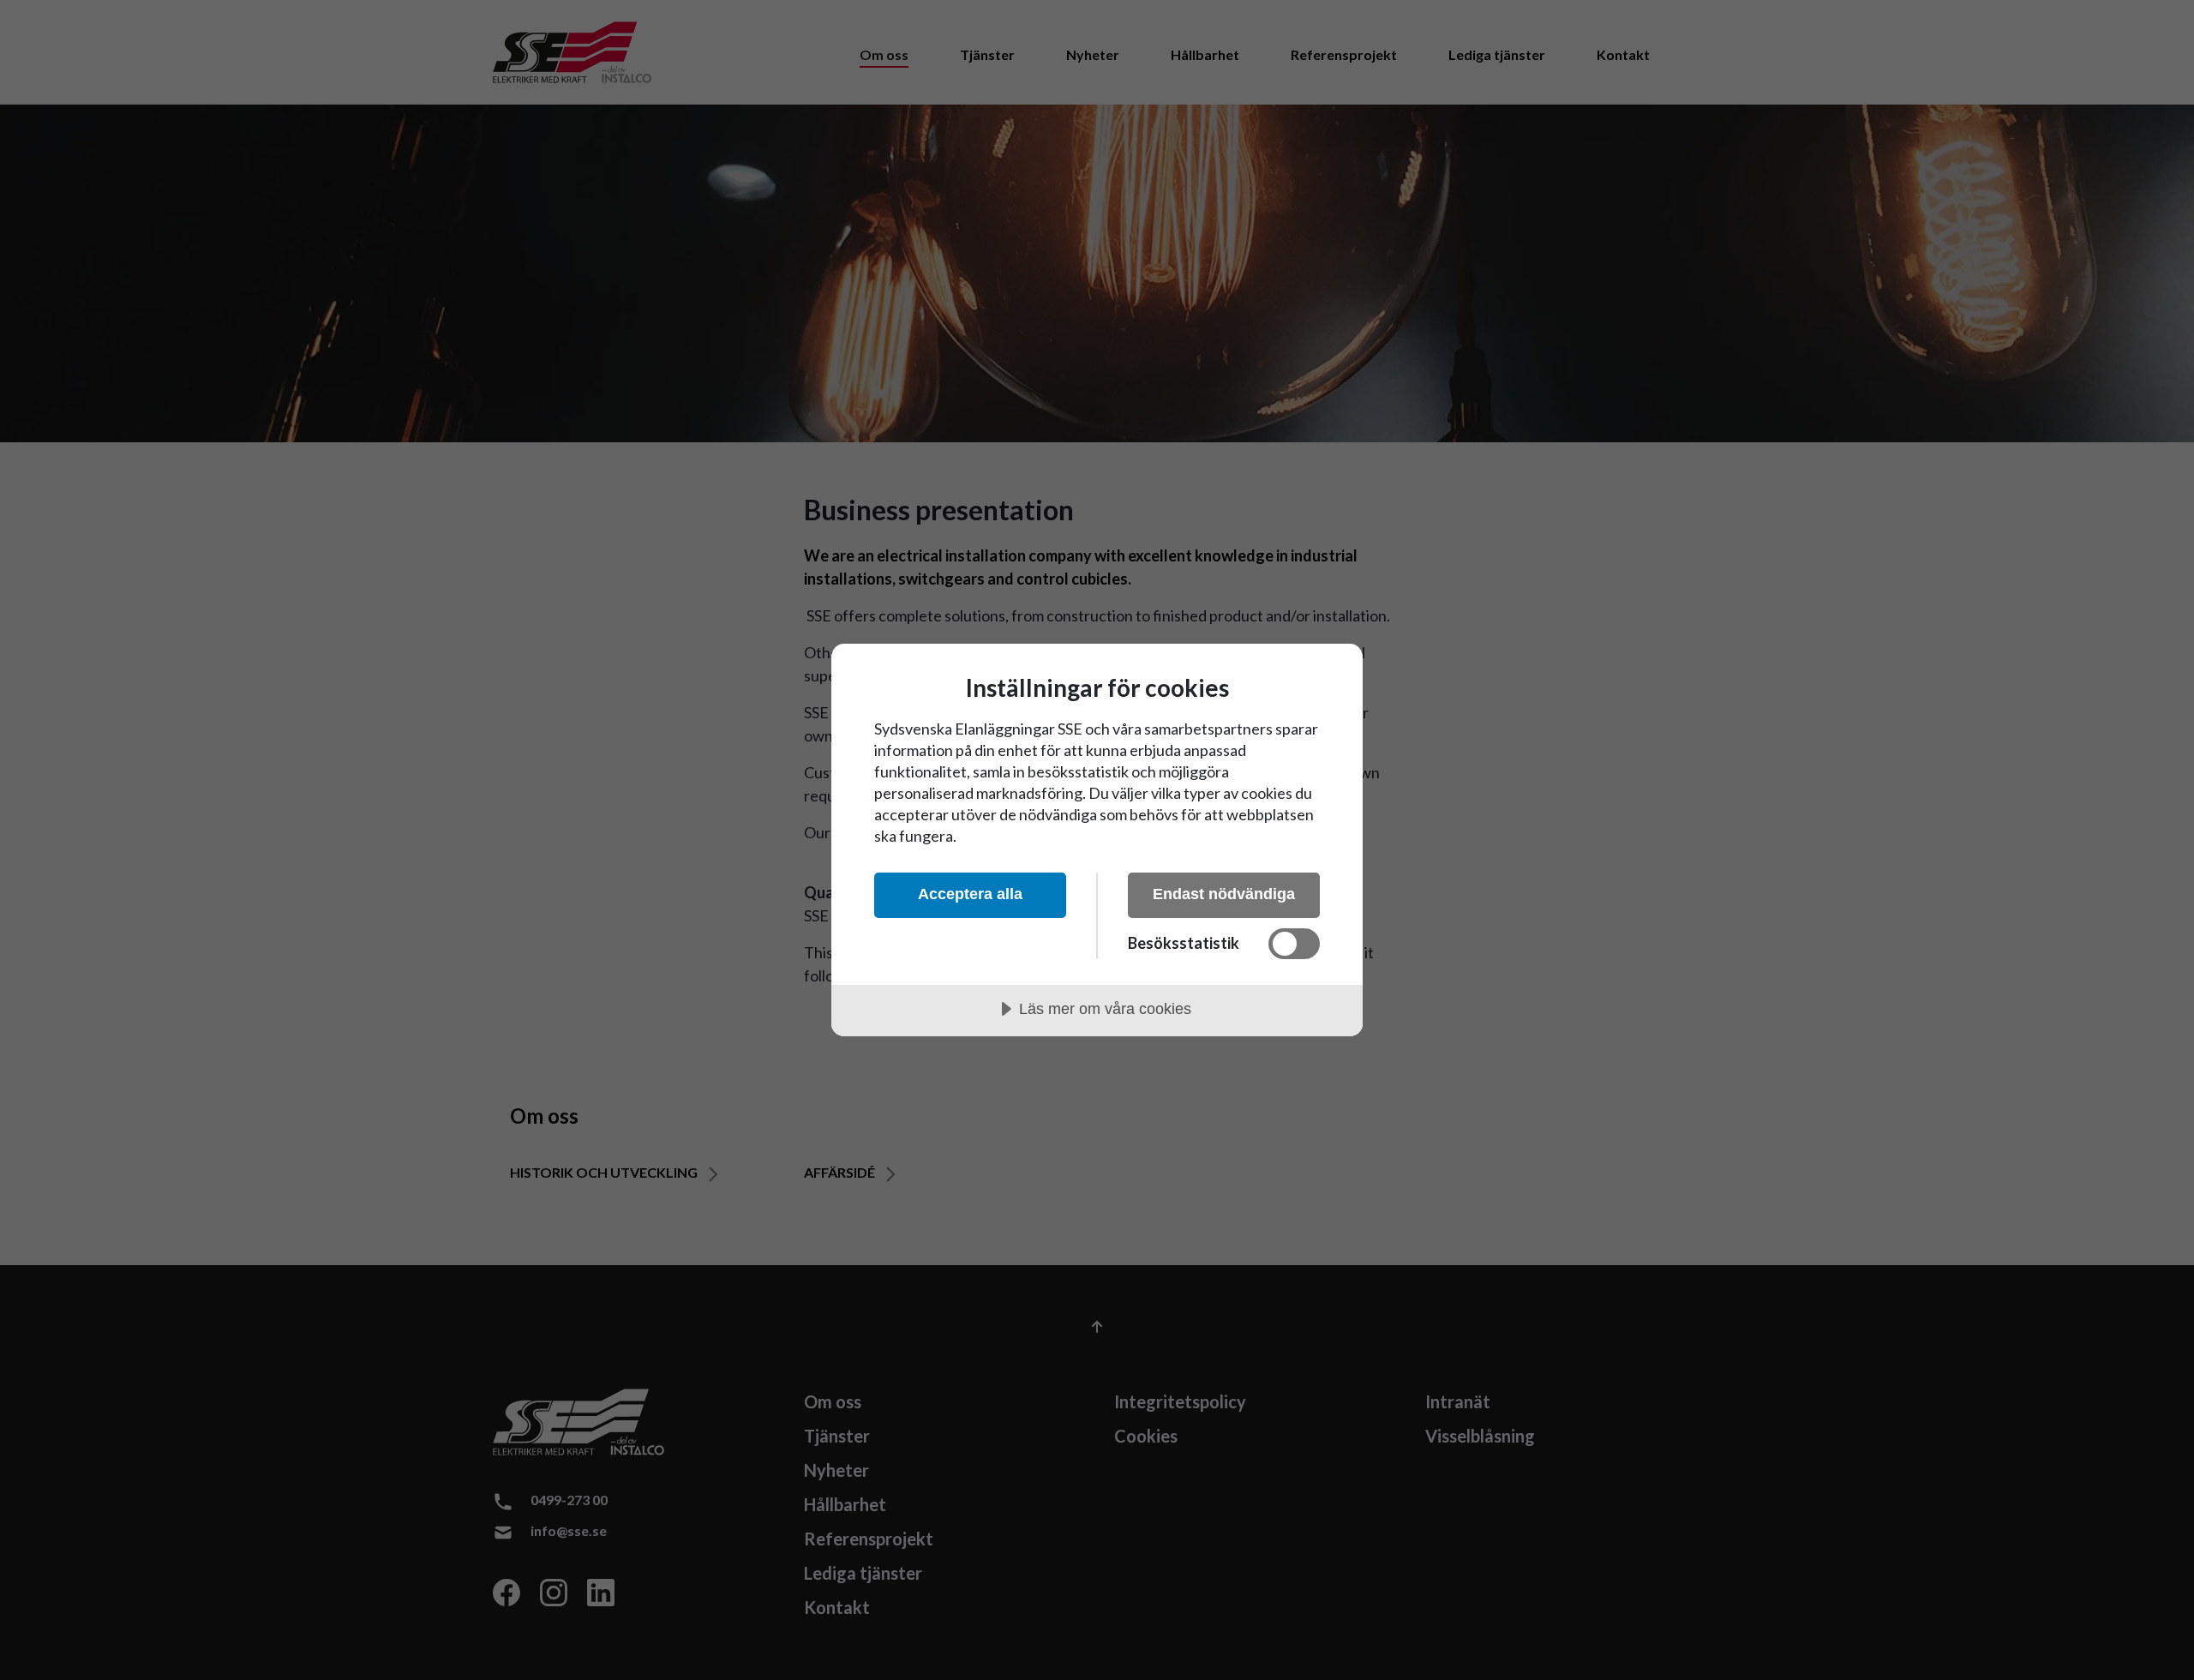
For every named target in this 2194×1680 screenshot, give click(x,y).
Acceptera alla (970, 894)
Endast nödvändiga (1224, 894)
